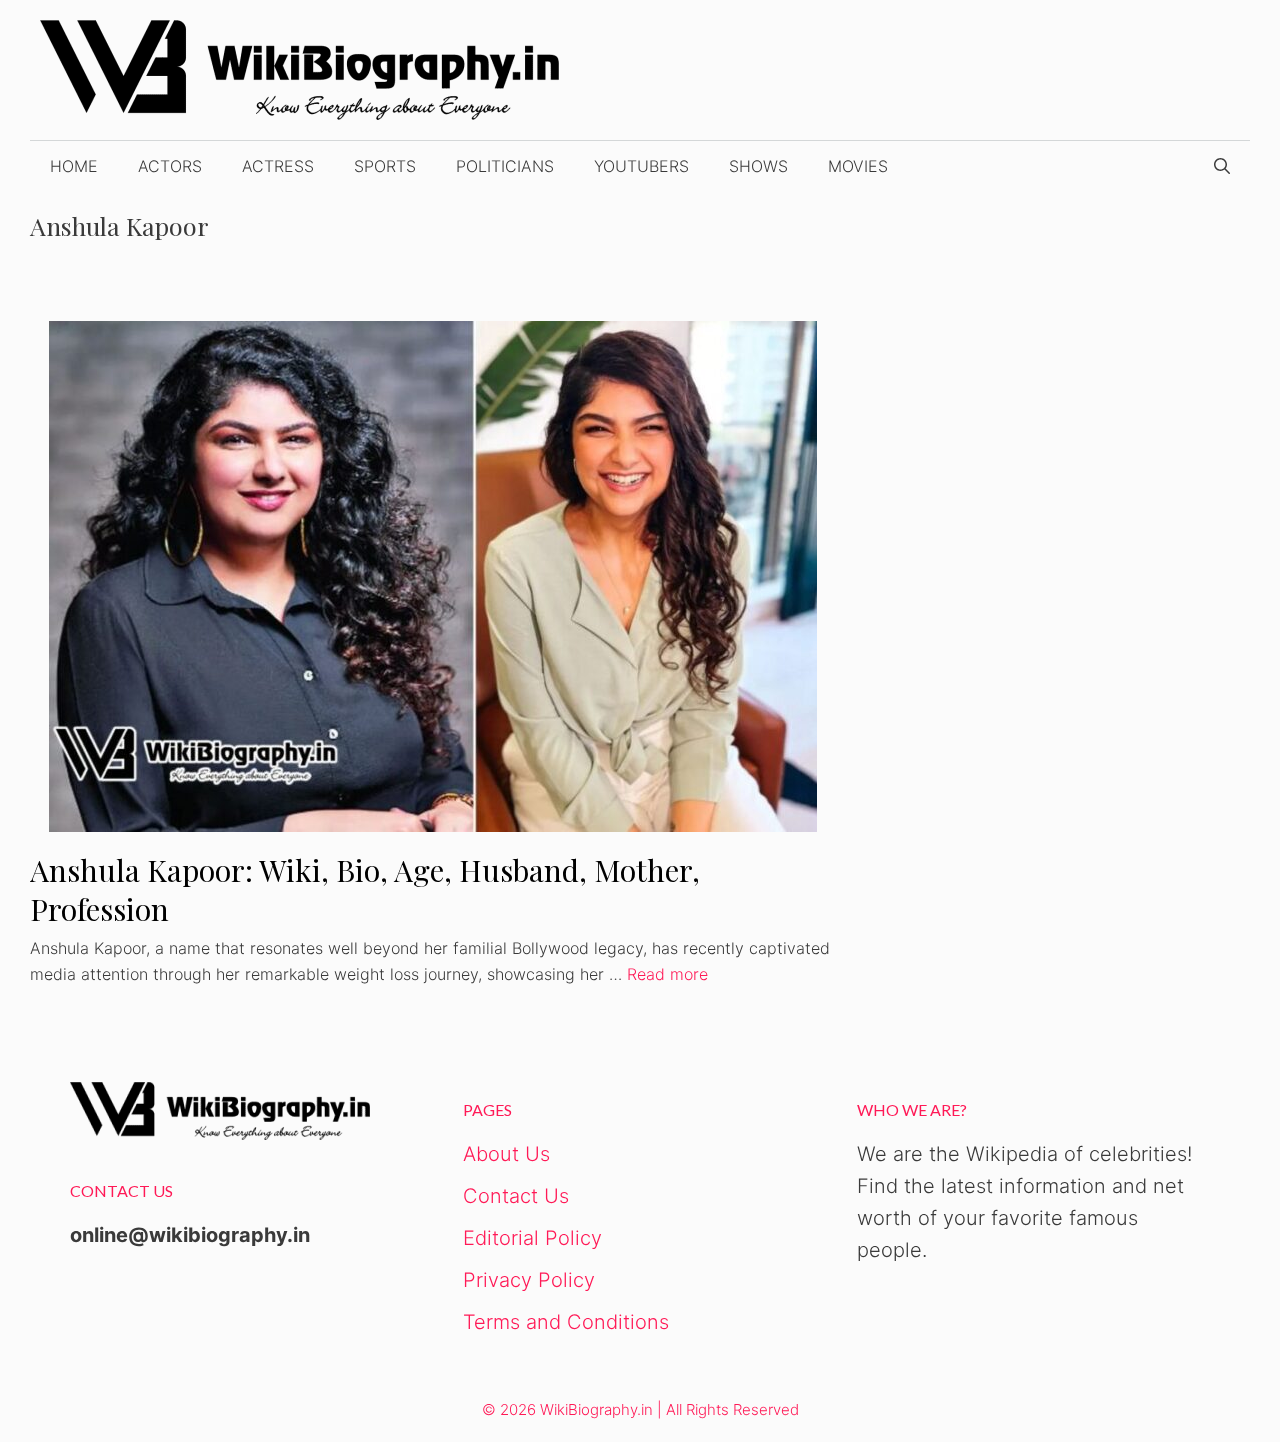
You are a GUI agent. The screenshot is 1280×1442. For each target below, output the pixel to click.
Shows (758, 166)
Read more (667, 974)
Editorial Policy (532, 1238)
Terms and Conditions (566, 1322)
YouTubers (641, 166)
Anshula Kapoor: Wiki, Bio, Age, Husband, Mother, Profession (365, 889)
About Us (506, 1154)
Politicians (505, 166)
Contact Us (516, 1196)
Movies (858, 166)
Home (74, 166)
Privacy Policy (529, 1280)
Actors (170, 166)
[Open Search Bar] (1222, 166)
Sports (385, 166)
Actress (278, 166)
